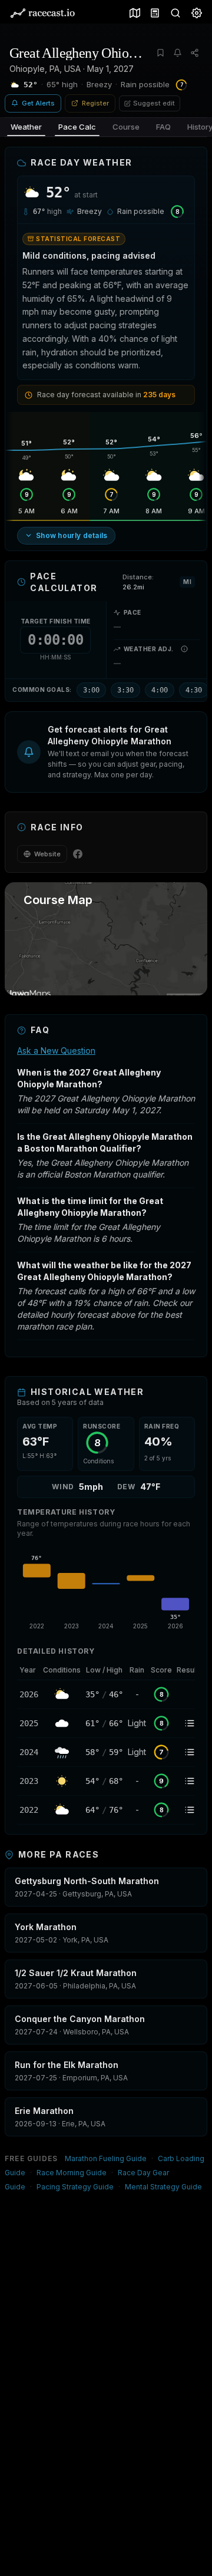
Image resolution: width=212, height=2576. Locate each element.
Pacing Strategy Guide (75, 2187)
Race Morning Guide (72, 2173)
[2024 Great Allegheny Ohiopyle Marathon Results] (190, 1752)
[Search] (173, 13)
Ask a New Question (56, 1050)
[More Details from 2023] (29, 1781)
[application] (106, 1590)
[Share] (195, 53)
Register (95, 103)
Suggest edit (154, 103)
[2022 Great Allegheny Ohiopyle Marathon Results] (190, 1810)
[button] (106, 752)
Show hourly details (72, 535)
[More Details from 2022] (29, 1810)
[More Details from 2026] (29, 1694)
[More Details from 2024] (29, 1752)
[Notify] (178, 53)
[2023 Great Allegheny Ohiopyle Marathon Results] (190, 1781)
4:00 (160, 690)
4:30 (194, 690)
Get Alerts (38, 103)
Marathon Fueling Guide (106, 2158)
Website (47, 854)
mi (187, 582)
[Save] (160, 53)
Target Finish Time (56, 621)
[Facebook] (78, 854)
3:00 (91, 690)
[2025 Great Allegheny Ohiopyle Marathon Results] (190, 1723)
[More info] (184, 649)
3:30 (125, 690)
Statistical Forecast (78, 239)
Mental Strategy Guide (163, 2187)
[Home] (42, 13)
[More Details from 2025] (29, 1723)
